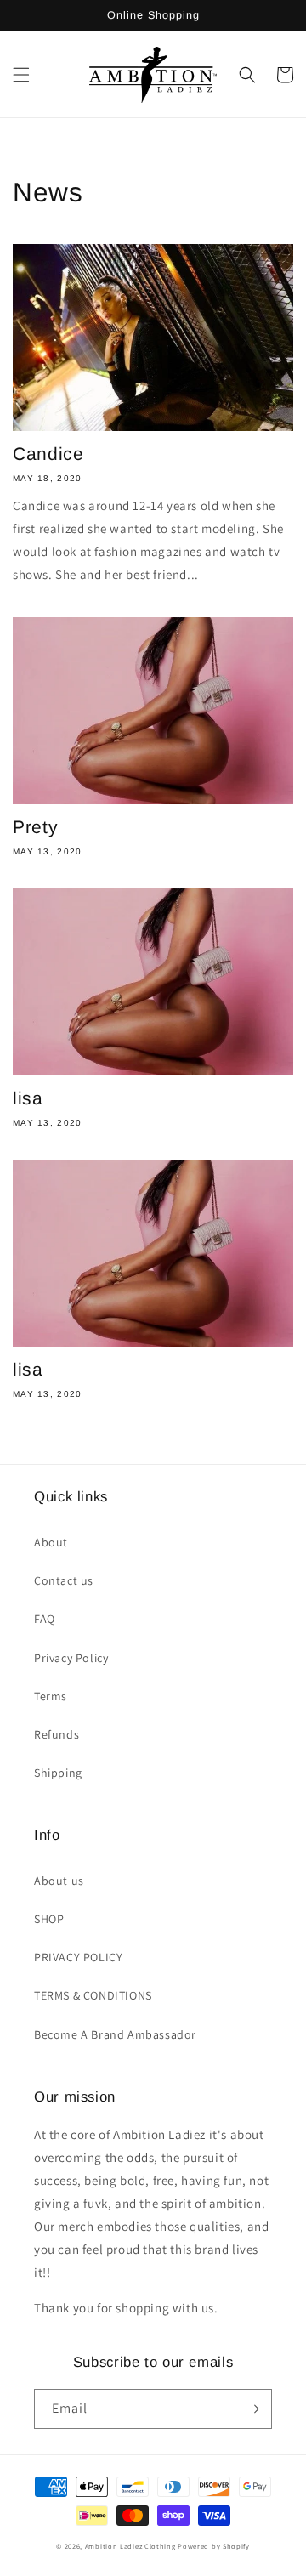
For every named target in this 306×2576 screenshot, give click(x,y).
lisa (28, 1098)
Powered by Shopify (214, 2546)
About (51, 1542)
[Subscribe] (252, 2409)
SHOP (49, 1919)
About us (59, 1881)
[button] (21, 75)
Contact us (64, 1580)
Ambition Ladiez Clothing (130, 2546)
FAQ (45, 1619)
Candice (48, 454)
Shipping (58, 1773)
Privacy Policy (71, 1658)
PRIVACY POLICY (78, 1957)
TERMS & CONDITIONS (93, 1995)
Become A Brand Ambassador (115, 2034)
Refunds (57, 1734)
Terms (51, 1696)
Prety (35, 827)
